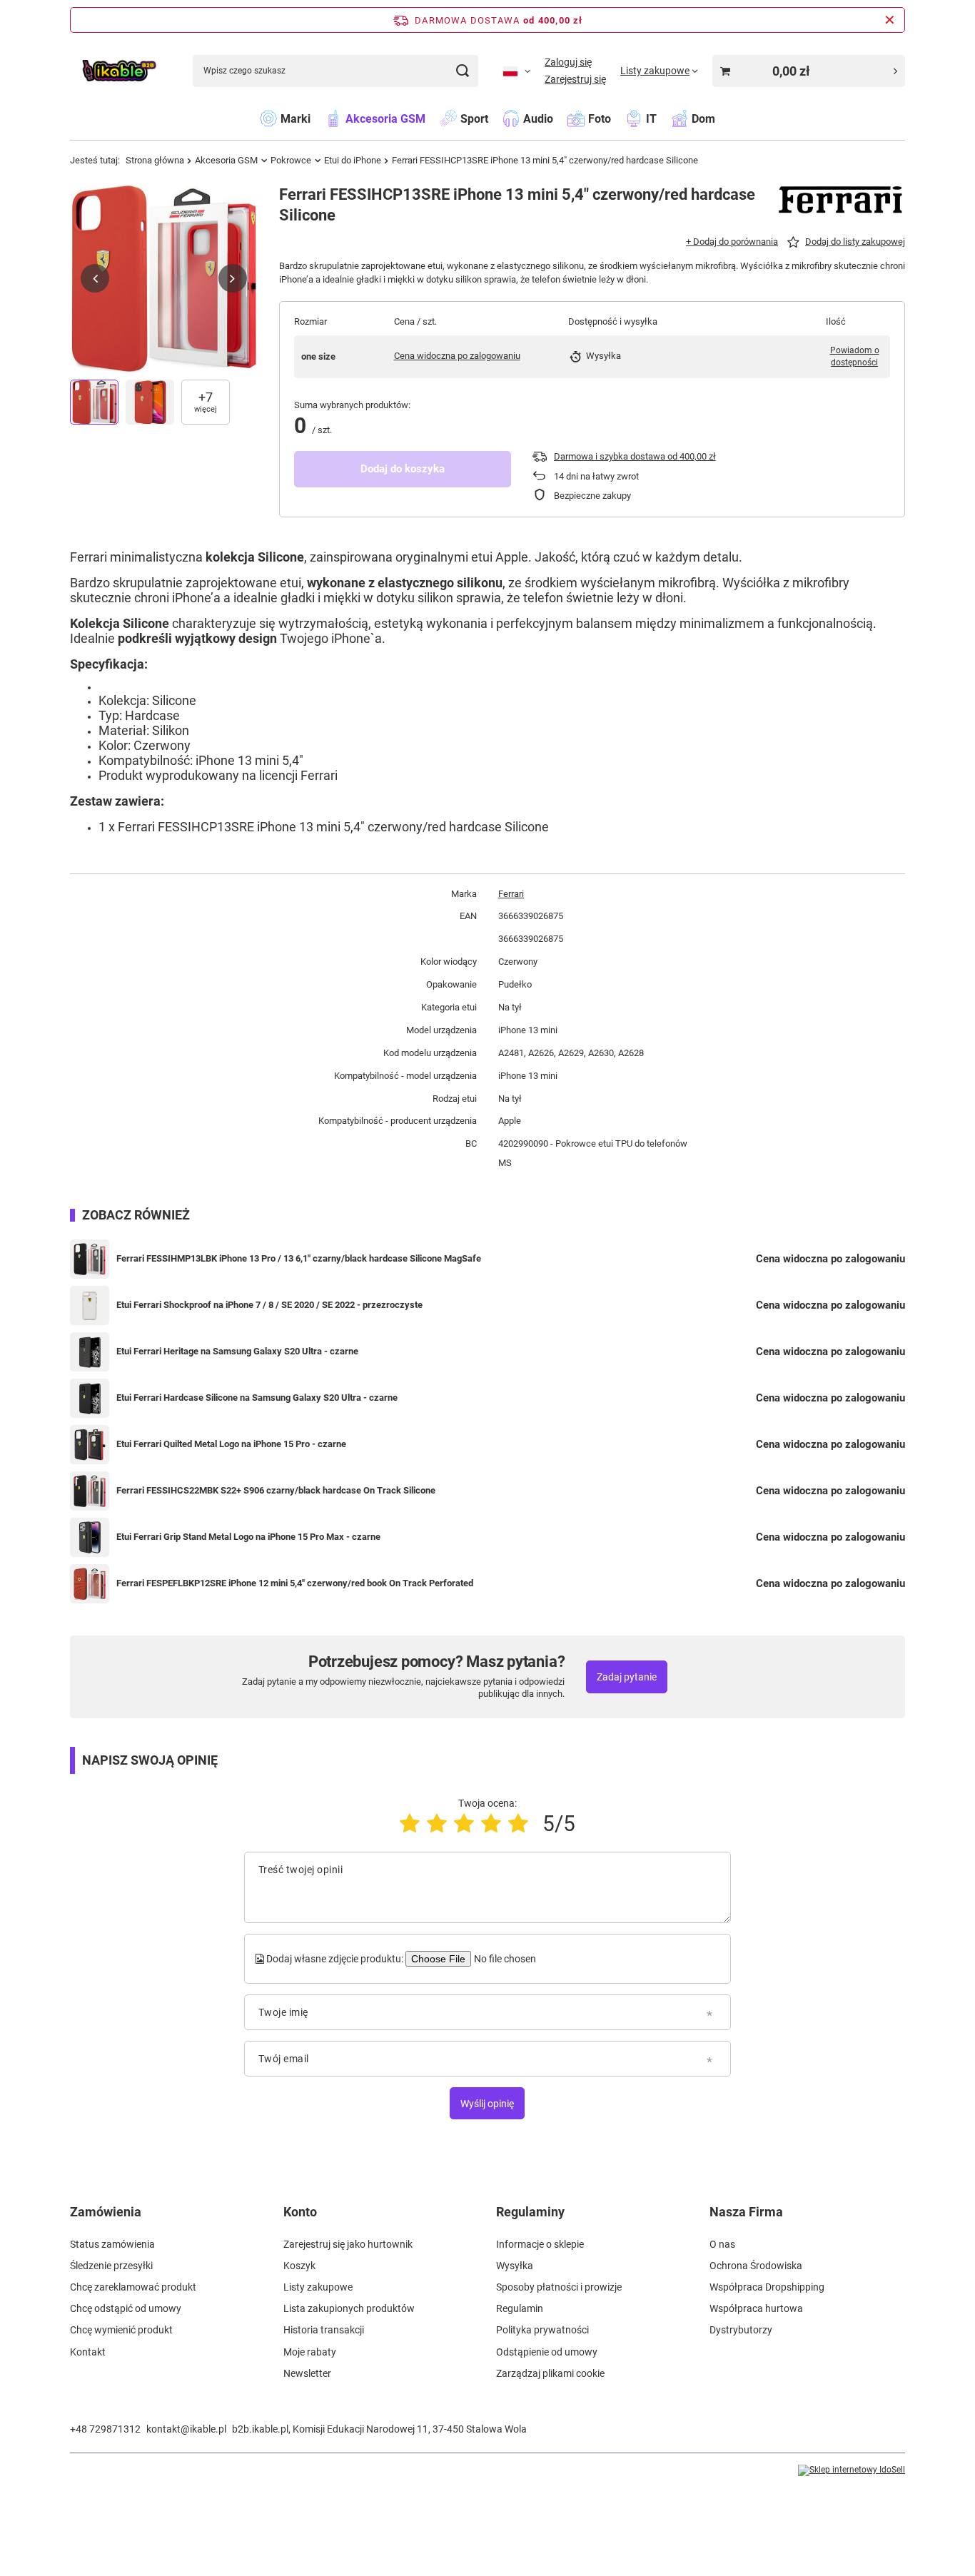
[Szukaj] (462, 71)
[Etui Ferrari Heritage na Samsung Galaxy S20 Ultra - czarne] (90, 1352)
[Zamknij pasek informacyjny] (890, 20)
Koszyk (299, 2266)
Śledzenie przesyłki (111, 2266)
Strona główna (155, 160)
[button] (95, 278)
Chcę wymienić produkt (121, 2330)
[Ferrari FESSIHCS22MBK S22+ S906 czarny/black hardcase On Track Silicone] (90, 1491)
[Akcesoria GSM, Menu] (433, 118)
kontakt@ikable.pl (186, 2429)
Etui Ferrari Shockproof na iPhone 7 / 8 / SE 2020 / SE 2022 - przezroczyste (269, 1305)
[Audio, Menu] (560, 118)
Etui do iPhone (353, 160)
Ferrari (511, 894)
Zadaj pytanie (627, 1677)
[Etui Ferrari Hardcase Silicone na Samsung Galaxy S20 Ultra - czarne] (90, 1398)
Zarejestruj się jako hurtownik (348, 2244)
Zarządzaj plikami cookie (550, 2373)
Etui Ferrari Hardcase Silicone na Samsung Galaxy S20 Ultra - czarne (257, 1398)
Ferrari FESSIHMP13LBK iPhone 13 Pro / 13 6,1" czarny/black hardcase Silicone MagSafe (299, 1258)
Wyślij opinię (487, 2104)
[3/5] (464, 1824)
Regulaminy (530, 2212)
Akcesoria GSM (226, 160)
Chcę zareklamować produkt (133, 2287)
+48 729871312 (105, 2429)
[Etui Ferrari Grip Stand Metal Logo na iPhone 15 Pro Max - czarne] (90, 1537)
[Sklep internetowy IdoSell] (852, 2470)
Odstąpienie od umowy (547, 2352)
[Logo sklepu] (119, 71)
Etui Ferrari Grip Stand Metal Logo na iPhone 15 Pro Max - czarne (248, 1537)
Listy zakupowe (318, 2287)
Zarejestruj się (575, 79)
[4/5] (491, 1824)
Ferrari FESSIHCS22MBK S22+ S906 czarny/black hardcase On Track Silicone (276, 1490)
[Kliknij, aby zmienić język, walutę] (517, 71)
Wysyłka (515, 2266)
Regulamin (520, 2308)
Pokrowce (291, 160)
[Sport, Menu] (495, 118)
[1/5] (410, 1824)
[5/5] (518, 1824)
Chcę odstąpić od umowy (126, 2308)
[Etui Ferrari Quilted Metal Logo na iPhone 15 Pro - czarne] (90, 1445)
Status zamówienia (112, 2244)
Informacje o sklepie (540, 2244)
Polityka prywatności (542, 2330)
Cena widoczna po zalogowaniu (457, 356)
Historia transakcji (324, 2330)
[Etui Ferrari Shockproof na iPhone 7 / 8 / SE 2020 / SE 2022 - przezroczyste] (90, 1305)
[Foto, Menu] (618, 118)
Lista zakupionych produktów (349, 2308)
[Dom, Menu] (722, 118)
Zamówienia (106, 2212)
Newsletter (307, 2373)
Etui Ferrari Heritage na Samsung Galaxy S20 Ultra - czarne (237, 1351)
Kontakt (88, 2352)
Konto (300, 2212)
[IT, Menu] (664, 118)
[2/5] (437, 1824)
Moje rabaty (310, 2352)
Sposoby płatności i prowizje (559, 2287)
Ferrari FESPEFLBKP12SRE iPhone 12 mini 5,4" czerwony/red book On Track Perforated (295, 1583)
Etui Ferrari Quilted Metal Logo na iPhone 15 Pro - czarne (231, 1444)
